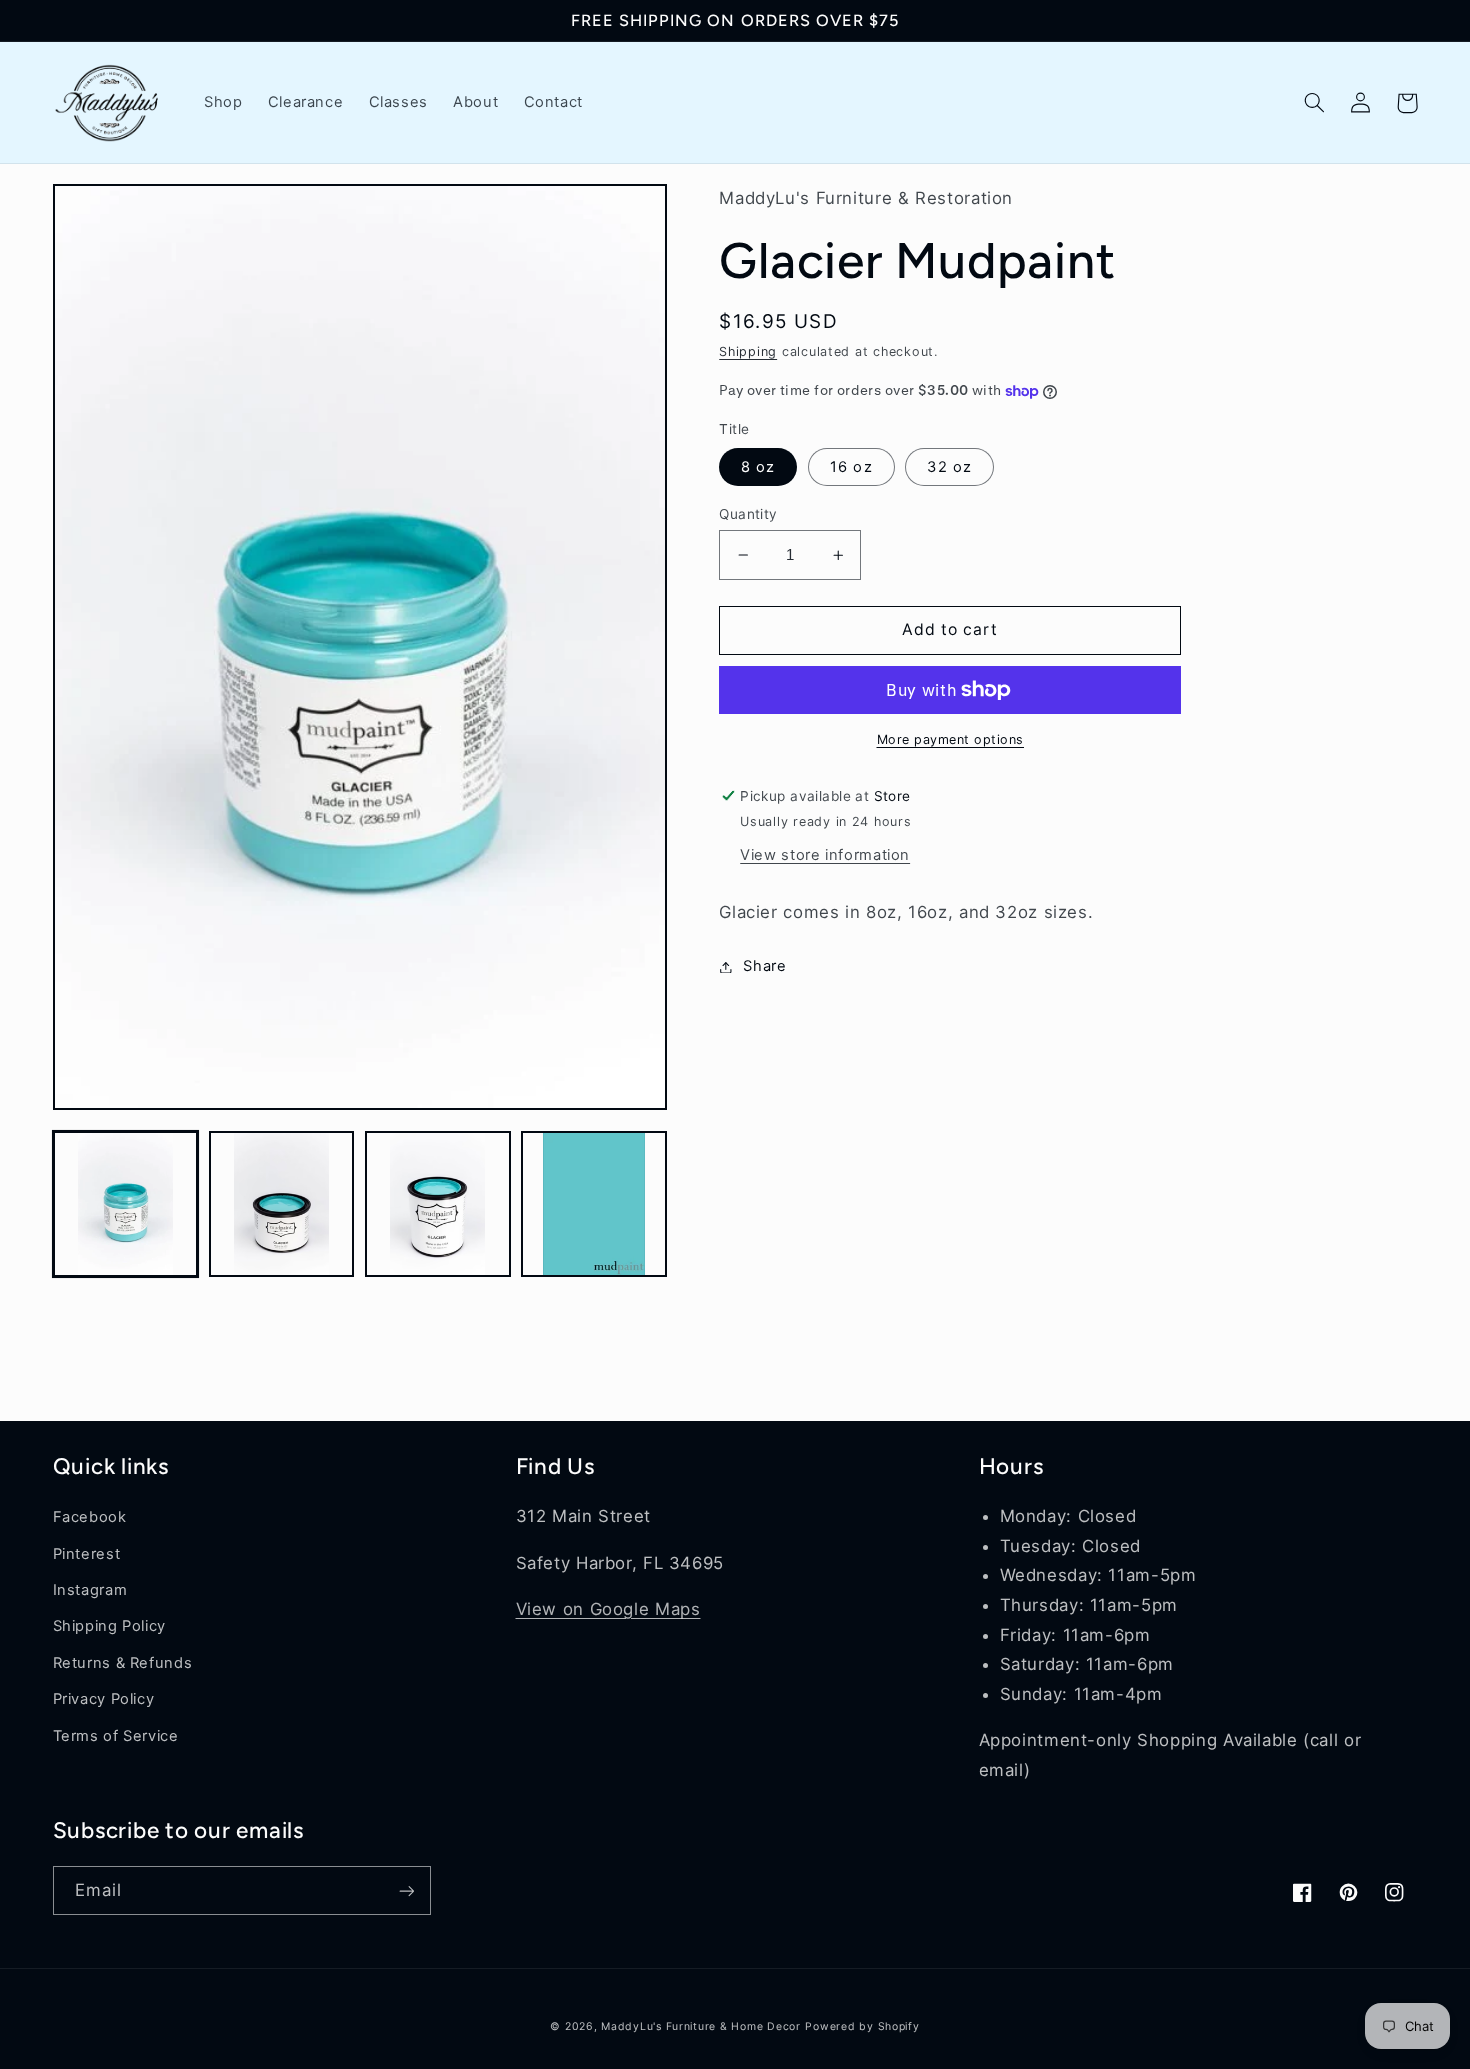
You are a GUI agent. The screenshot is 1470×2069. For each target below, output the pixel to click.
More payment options (951, 739)
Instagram (90, 1590)
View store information (825, 855)
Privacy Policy (104, 1699)
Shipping (748, 351)
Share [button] (764, 966)
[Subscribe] (406, 1890)
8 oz (758, 467)
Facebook (90, 1517)
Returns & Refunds (123, 1663)
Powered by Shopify (862, 2026)
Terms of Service (116, 1736)
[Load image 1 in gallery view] (126, 1204)
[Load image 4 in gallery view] (594, 1204)
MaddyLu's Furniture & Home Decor (701, 2026)
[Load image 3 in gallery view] (438, 1204)
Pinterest (87, 1554)
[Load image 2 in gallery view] (282, 1204)
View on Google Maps (608, 1609)
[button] (1315, 103)
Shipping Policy (109, 1626)
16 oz (851, 467)
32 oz (949, 467)
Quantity (748, 514)
